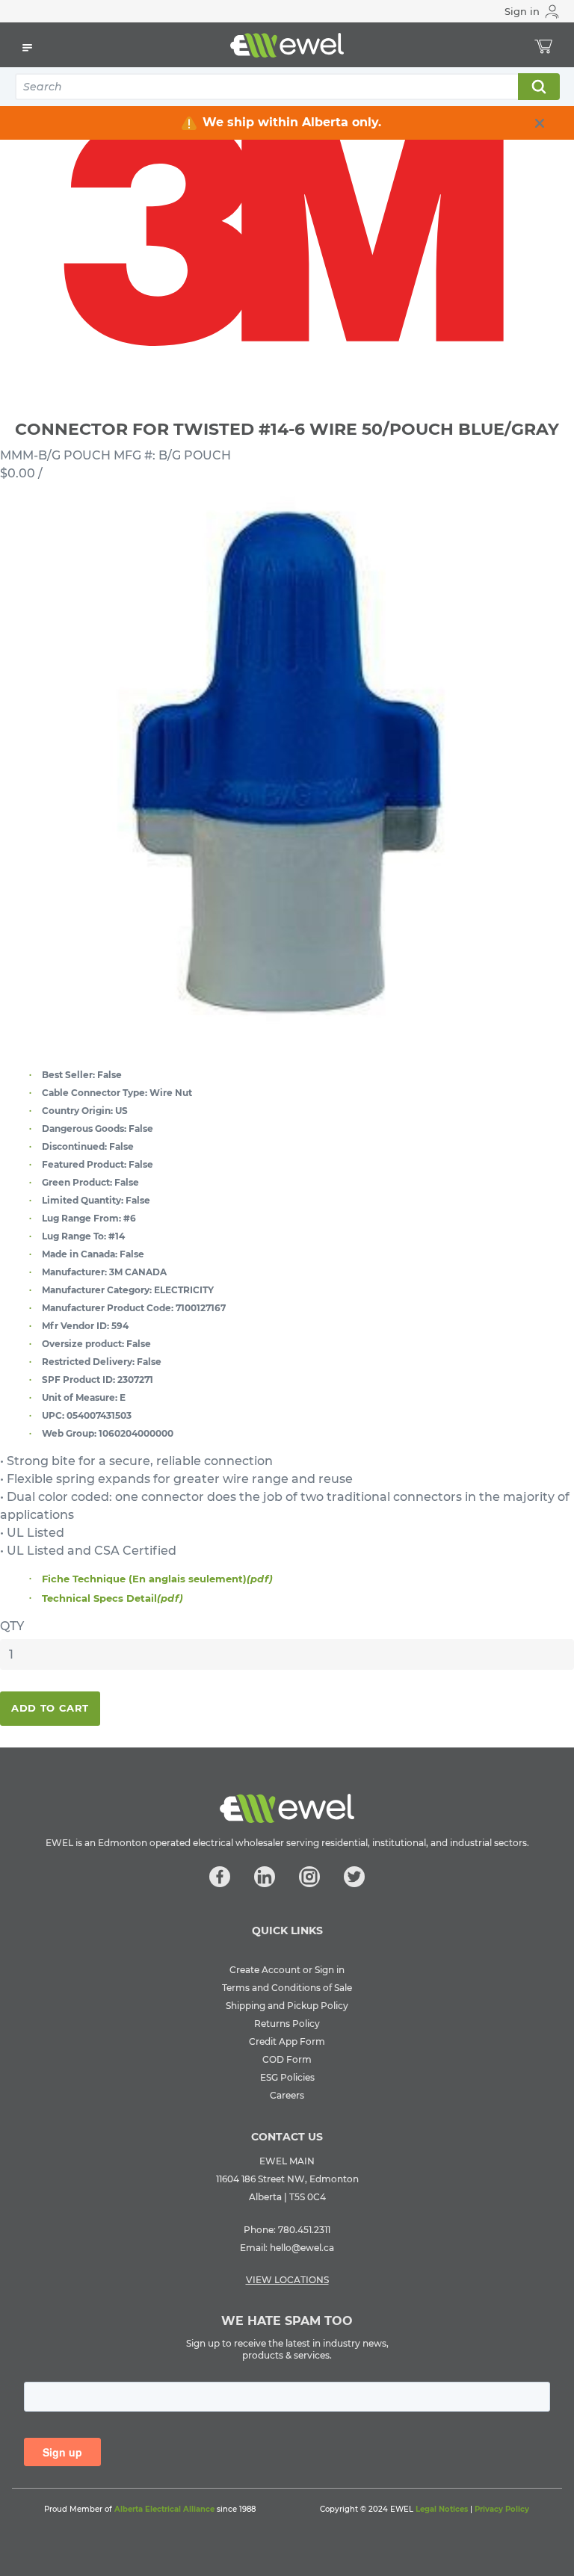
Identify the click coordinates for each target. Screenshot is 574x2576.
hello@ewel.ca (302, 2248)
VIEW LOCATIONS (287, 2280)
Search (538, 87)
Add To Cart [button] (50, 1708)
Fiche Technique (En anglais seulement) (157, 1579)
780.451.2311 (304, 2230)
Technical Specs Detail (112, 1598)
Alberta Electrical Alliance (164, 2509)
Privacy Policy (502, 2509)
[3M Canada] (287, 226)
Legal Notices (442, 2509)
